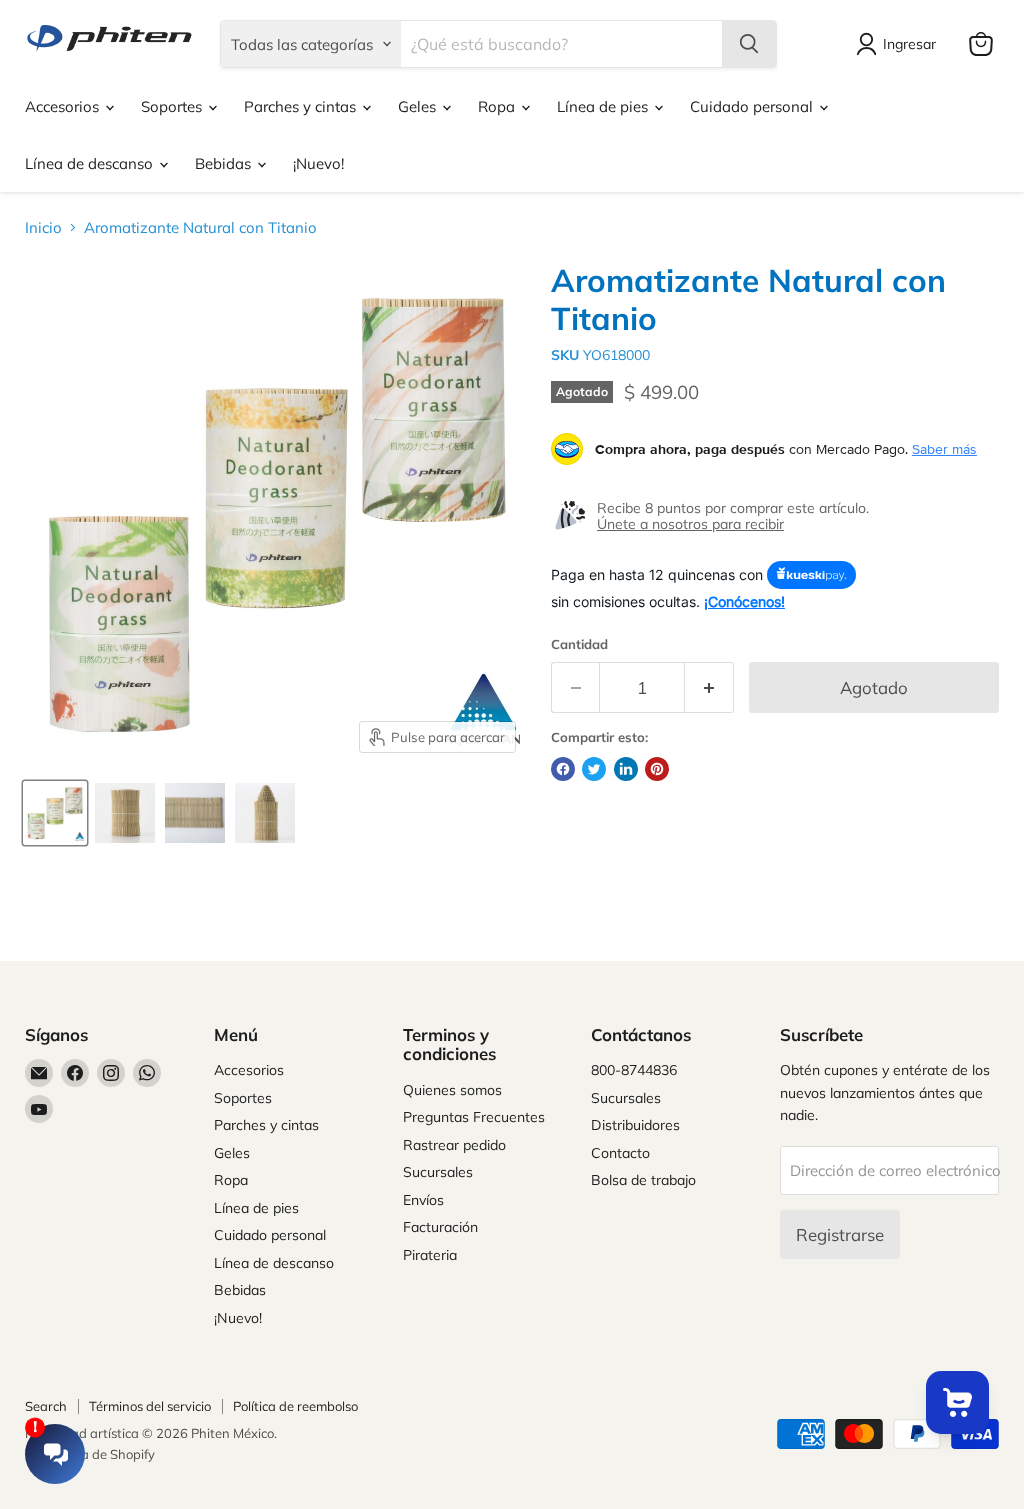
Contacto (620, 1153)
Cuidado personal (753, 106)
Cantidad (579, 644)
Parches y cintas (302, 106)
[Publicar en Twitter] (594, 769)
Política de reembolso (295, 1406)
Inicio (43, 227)
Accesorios (64, 106)
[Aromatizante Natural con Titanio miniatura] (55, 813)
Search (46, 1406)
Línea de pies (604, 106)
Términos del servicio (150, 1406)
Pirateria (430, 1255)
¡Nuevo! (318, 163)
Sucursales (438, 1172)
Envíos (423, 1200)
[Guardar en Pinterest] (657, 769)
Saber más (944, 449)
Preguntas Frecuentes (474, 1117)
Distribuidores (635, 1125)
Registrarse (840, 1234)
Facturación (440, 1227)
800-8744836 (634, 1070)
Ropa (498, 106)
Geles (419, 106)
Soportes (173, 106)
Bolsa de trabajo (643, 1180)
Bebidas (225, 163)
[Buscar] (749, 44)
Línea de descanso (91, 163)
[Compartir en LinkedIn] (626, 769)
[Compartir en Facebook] (563, 769)
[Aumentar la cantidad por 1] (709, 687)
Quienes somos (452, 1090)
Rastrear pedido (454, 1145)
